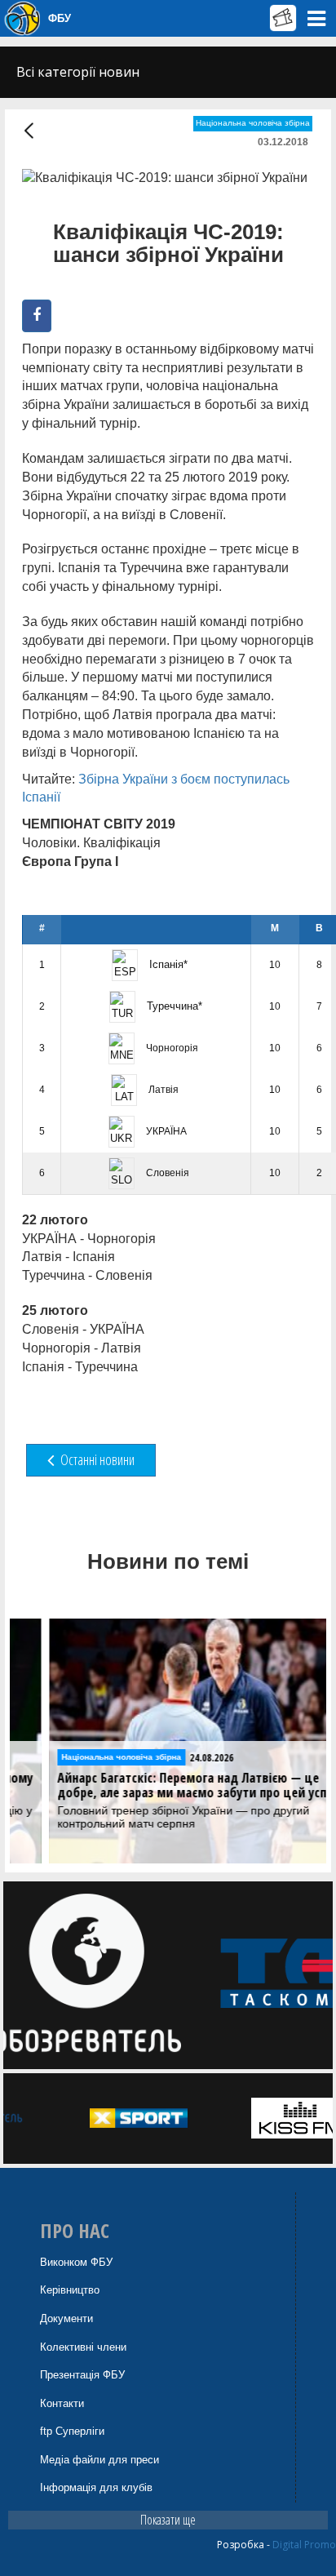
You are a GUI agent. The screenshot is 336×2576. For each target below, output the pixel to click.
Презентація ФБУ (82, 2375)
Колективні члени (83, 2347)
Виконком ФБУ (76, 2262)
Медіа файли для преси (99, 2460)
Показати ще (168, 2520)
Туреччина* (173, 1006)
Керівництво (70, 2290)
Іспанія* (167, 964)
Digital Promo (304, 2545)
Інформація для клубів (96, 2487)
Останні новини (96, 1459)
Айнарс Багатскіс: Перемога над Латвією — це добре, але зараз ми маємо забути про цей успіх (161, 1785)
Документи (66, 2318)
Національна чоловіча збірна (253, 123)
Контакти (62, 2403)
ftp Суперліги (72, 2431)
